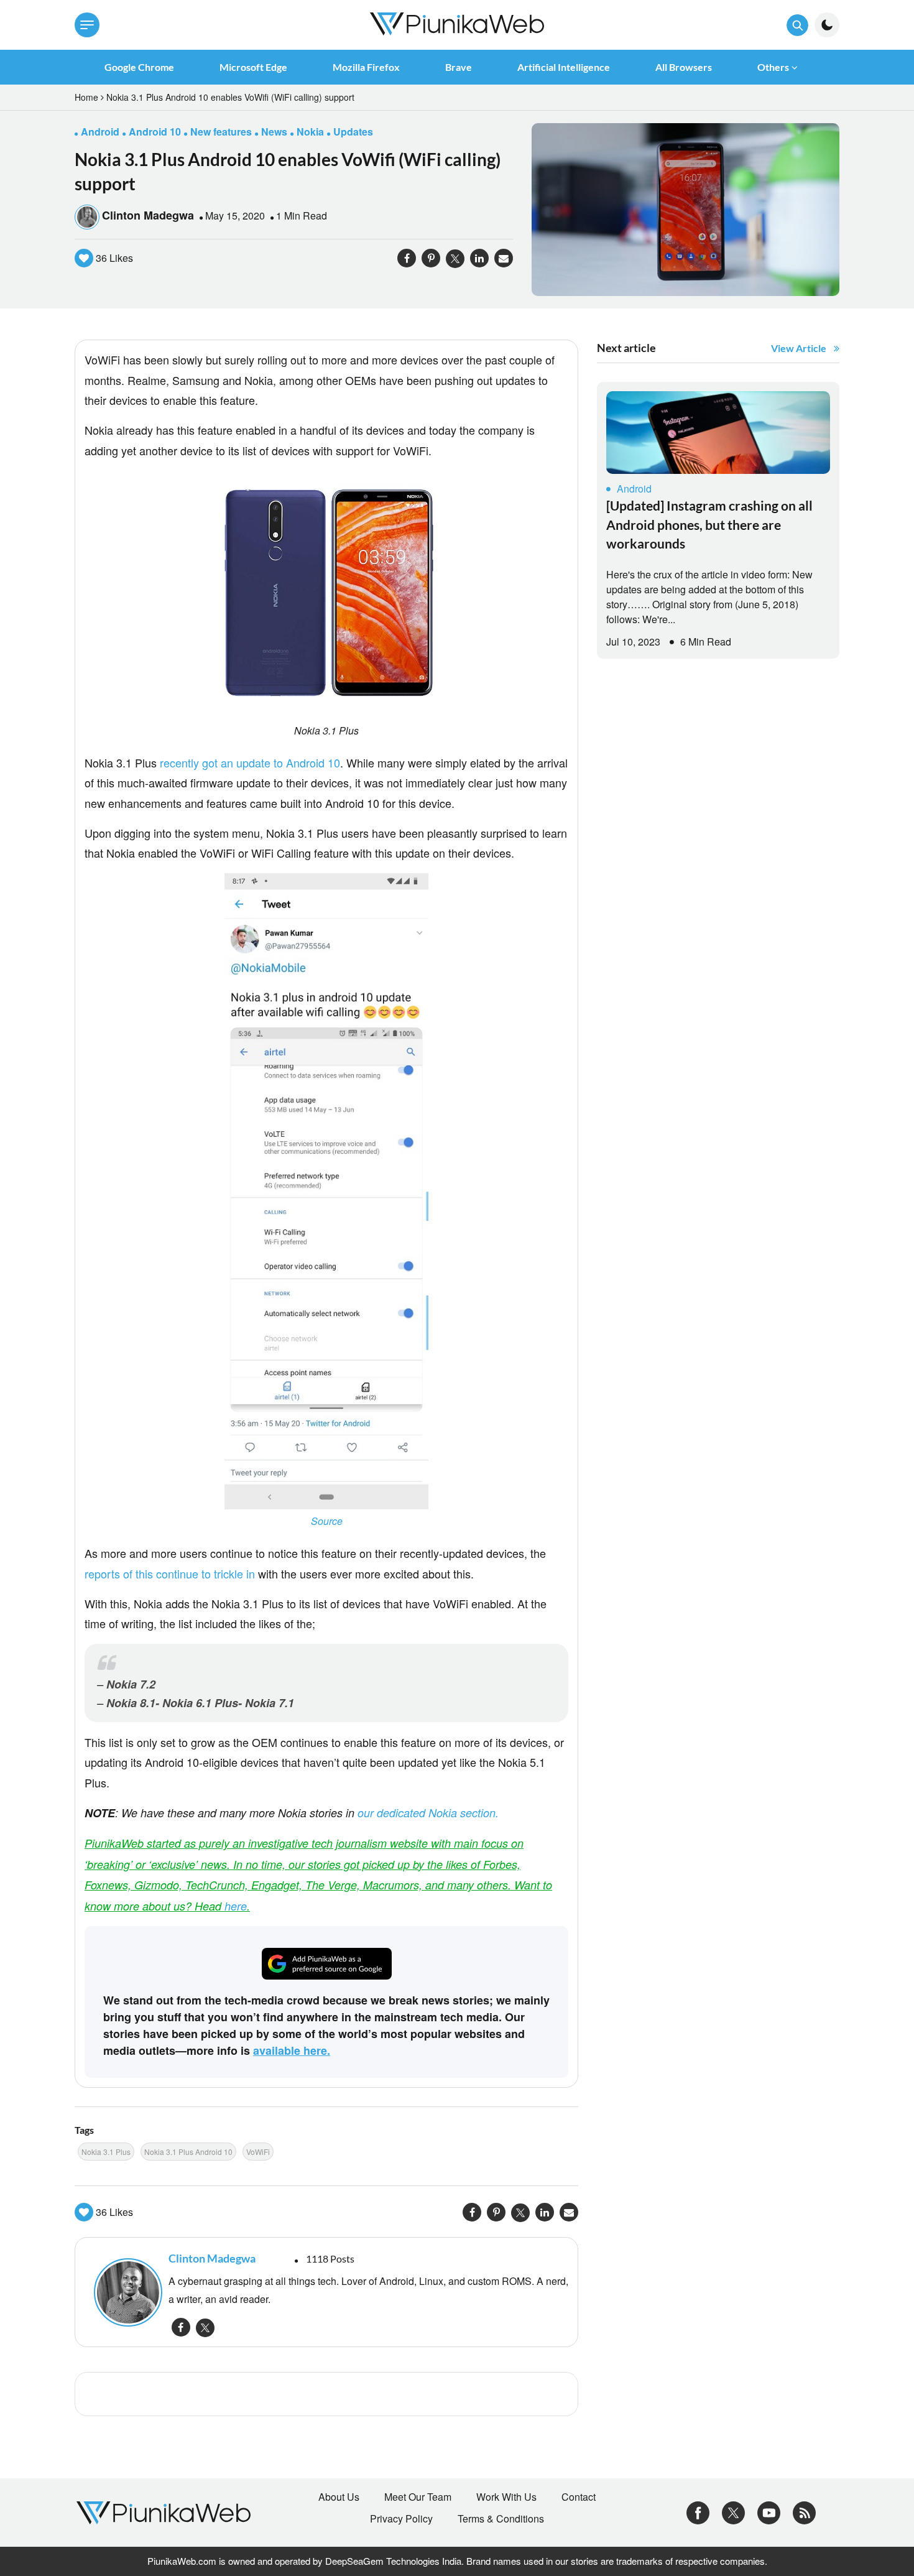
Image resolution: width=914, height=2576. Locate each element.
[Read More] (718, 433)
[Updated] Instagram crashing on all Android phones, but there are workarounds (709, 524)
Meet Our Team (418, 2497)
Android (634, 489)
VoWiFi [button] (258, 2152)
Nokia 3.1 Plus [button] (106, 2152)
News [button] (274, 132)
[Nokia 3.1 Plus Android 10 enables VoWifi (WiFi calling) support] (685, 208)
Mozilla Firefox (366, 67)
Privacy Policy (401, 2519)
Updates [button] (353, 132)
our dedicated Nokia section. (428, 1813)
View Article (799, 348)
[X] (733, 2511)
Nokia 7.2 (131, 1684)
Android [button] (100, 132)
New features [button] (221, 132)
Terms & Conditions (501, 2519)
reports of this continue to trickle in (170, 1573)
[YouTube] (769, 2511)
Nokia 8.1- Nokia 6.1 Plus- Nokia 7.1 (200, 1703)
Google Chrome (139, 67)
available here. (292, 2050)
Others (773, 67)
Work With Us (506, 2497)
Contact (579, 2497)
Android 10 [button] (155, 132)
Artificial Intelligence (564, 67)
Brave (459, 67)
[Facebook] (698, 2511)
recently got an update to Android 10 (250, 762)
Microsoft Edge (253, 67)
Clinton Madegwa (148, 215)
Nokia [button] (310, 132)
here (236, 1906)
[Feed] (804, 2511)
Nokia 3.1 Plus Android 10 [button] (188, 2152)
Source (327, 1521)
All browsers (684, 67)
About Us (339, 2497)
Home (86, 97)
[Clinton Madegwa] (125, 2292)
